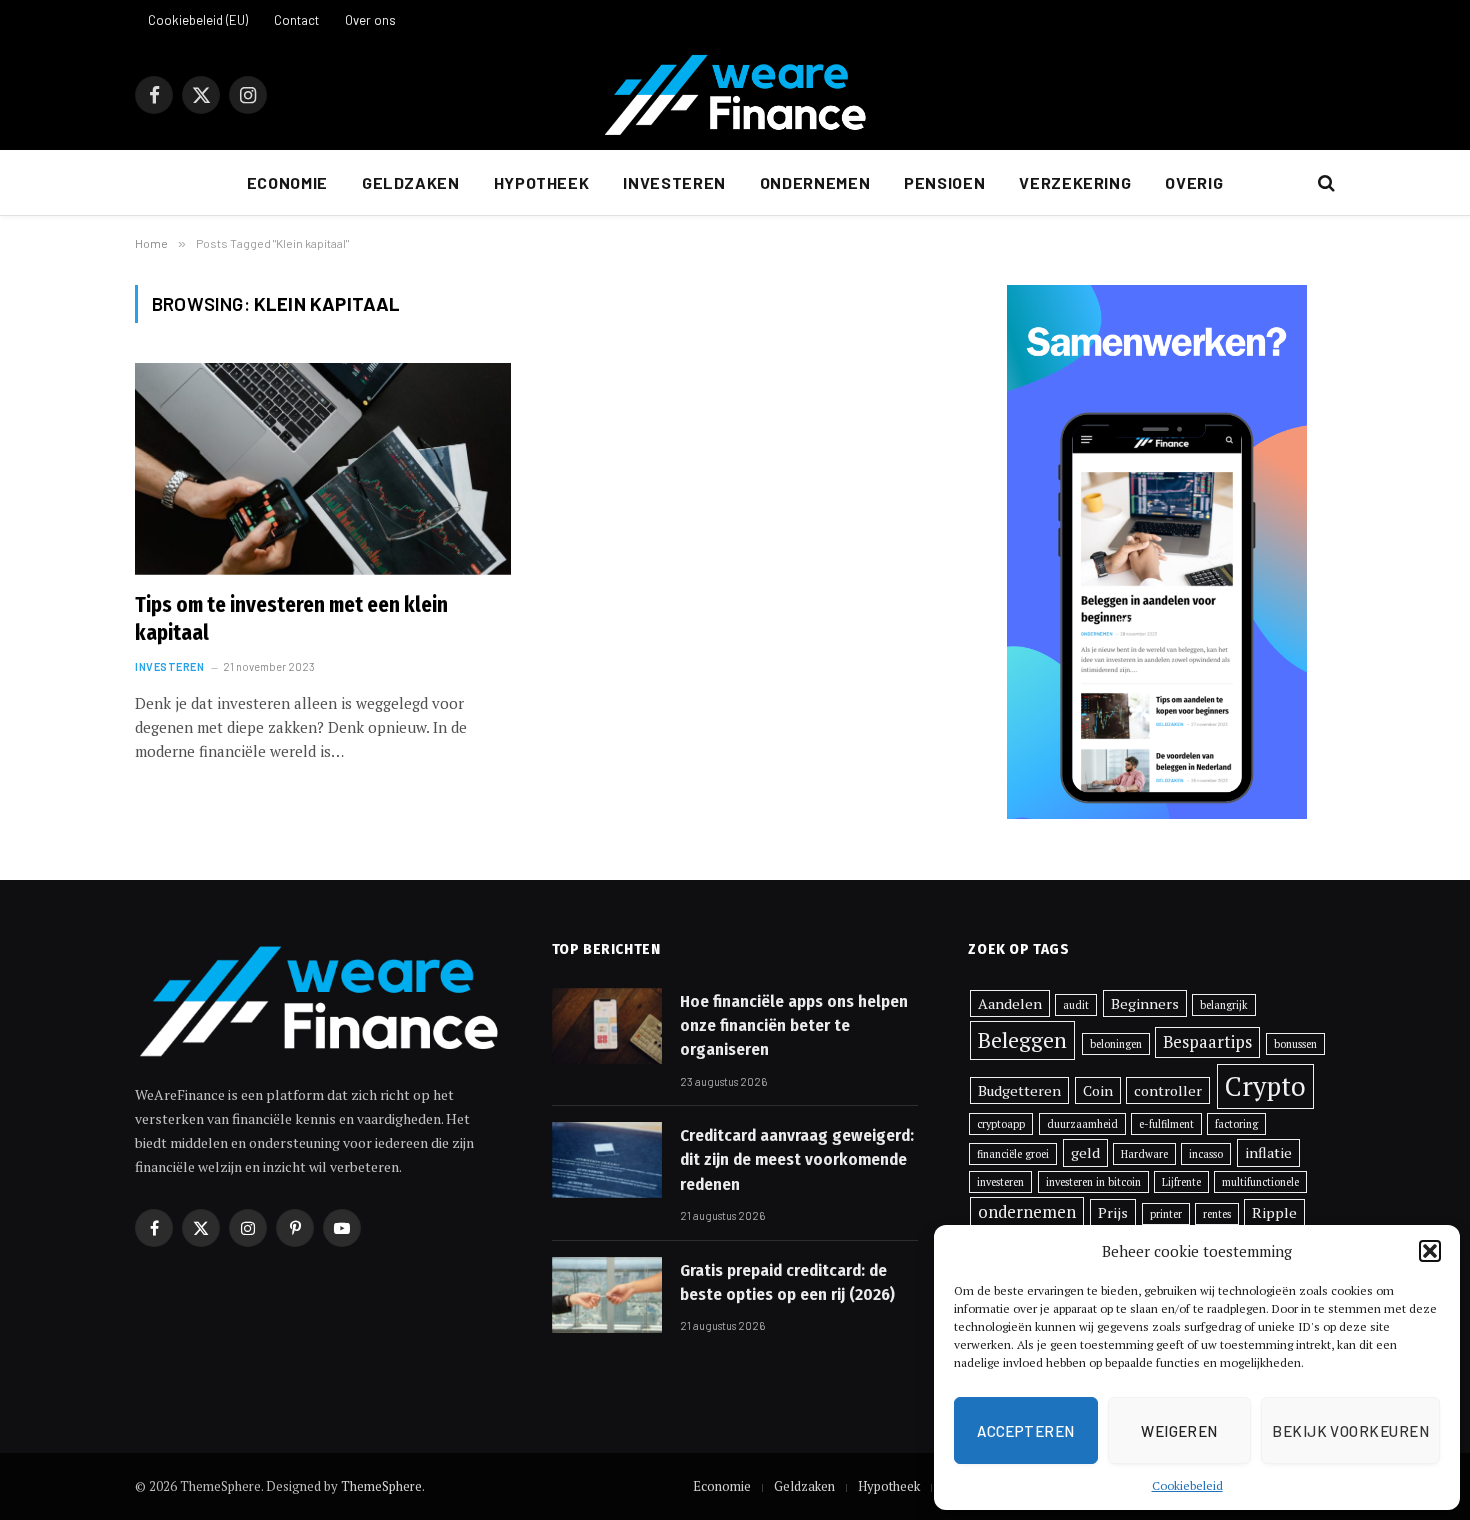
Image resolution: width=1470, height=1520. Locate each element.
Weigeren (1179, 1431)
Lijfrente (1181, 1182)
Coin (1098, 1090)
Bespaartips (1207, 1042)
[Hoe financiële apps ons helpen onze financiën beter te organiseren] (607, 1026)
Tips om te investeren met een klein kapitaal (291, 619)
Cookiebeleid (1187, 1485)
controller (1168, 1090)
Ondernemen (815, 182)
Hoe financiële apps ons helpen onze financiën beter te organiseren (794, 1026)
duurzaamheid (1082, 1124)
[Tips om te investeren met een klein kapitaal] (323, 469)
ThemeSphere (381, 1486)
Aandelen (1010, 1003)
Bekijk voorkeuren (1350, 1431)
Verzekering (1075, 182)
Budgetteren (1019, 1090)
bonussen (1295, 1044)
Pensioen (944, 182)
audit (1076, 1005)
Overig (1194, 182)
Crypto (1265, 1086)
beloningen (1116, 1044)
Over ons (370, 20)
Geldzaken (411, 182)
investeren (1000, 1182)
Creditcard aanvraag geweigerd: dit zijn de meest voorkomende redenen (797, 1160)
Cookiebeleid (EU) (198, 20)
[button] (1430, 1251)
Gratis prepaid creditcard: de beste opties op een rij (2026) (787, 1282)
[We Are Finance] (735, 95)
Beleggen (1022, 1039)
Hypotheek (542, 182)
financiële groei (1013, 1154)
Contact (296, 20)
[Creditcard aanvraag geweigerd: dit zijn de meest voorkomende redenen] (607, 1160)
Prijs (1113, 1212)
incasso (1206, 1154)
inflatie (1268, 1152)
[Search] (1324, 183)
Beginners (1145, 1003)
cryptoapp (1001, 1124)
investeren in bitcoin (1093, 1182)
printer (1166, 1214)
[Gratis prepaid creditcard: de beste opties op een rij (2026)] (607, 1295)
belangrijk (1224, 1005)
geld (1085, 1152)
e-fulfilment (1166, 1124)
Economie (287, 182)
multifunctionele (1260, 1182)
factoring (1236, 1124)
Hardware (1144, 1154)
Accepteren (1026, 1431)
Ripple (1274, 1212)
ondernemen (1027, 1212)
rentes (1217, 1214)
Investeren (674, 182)
